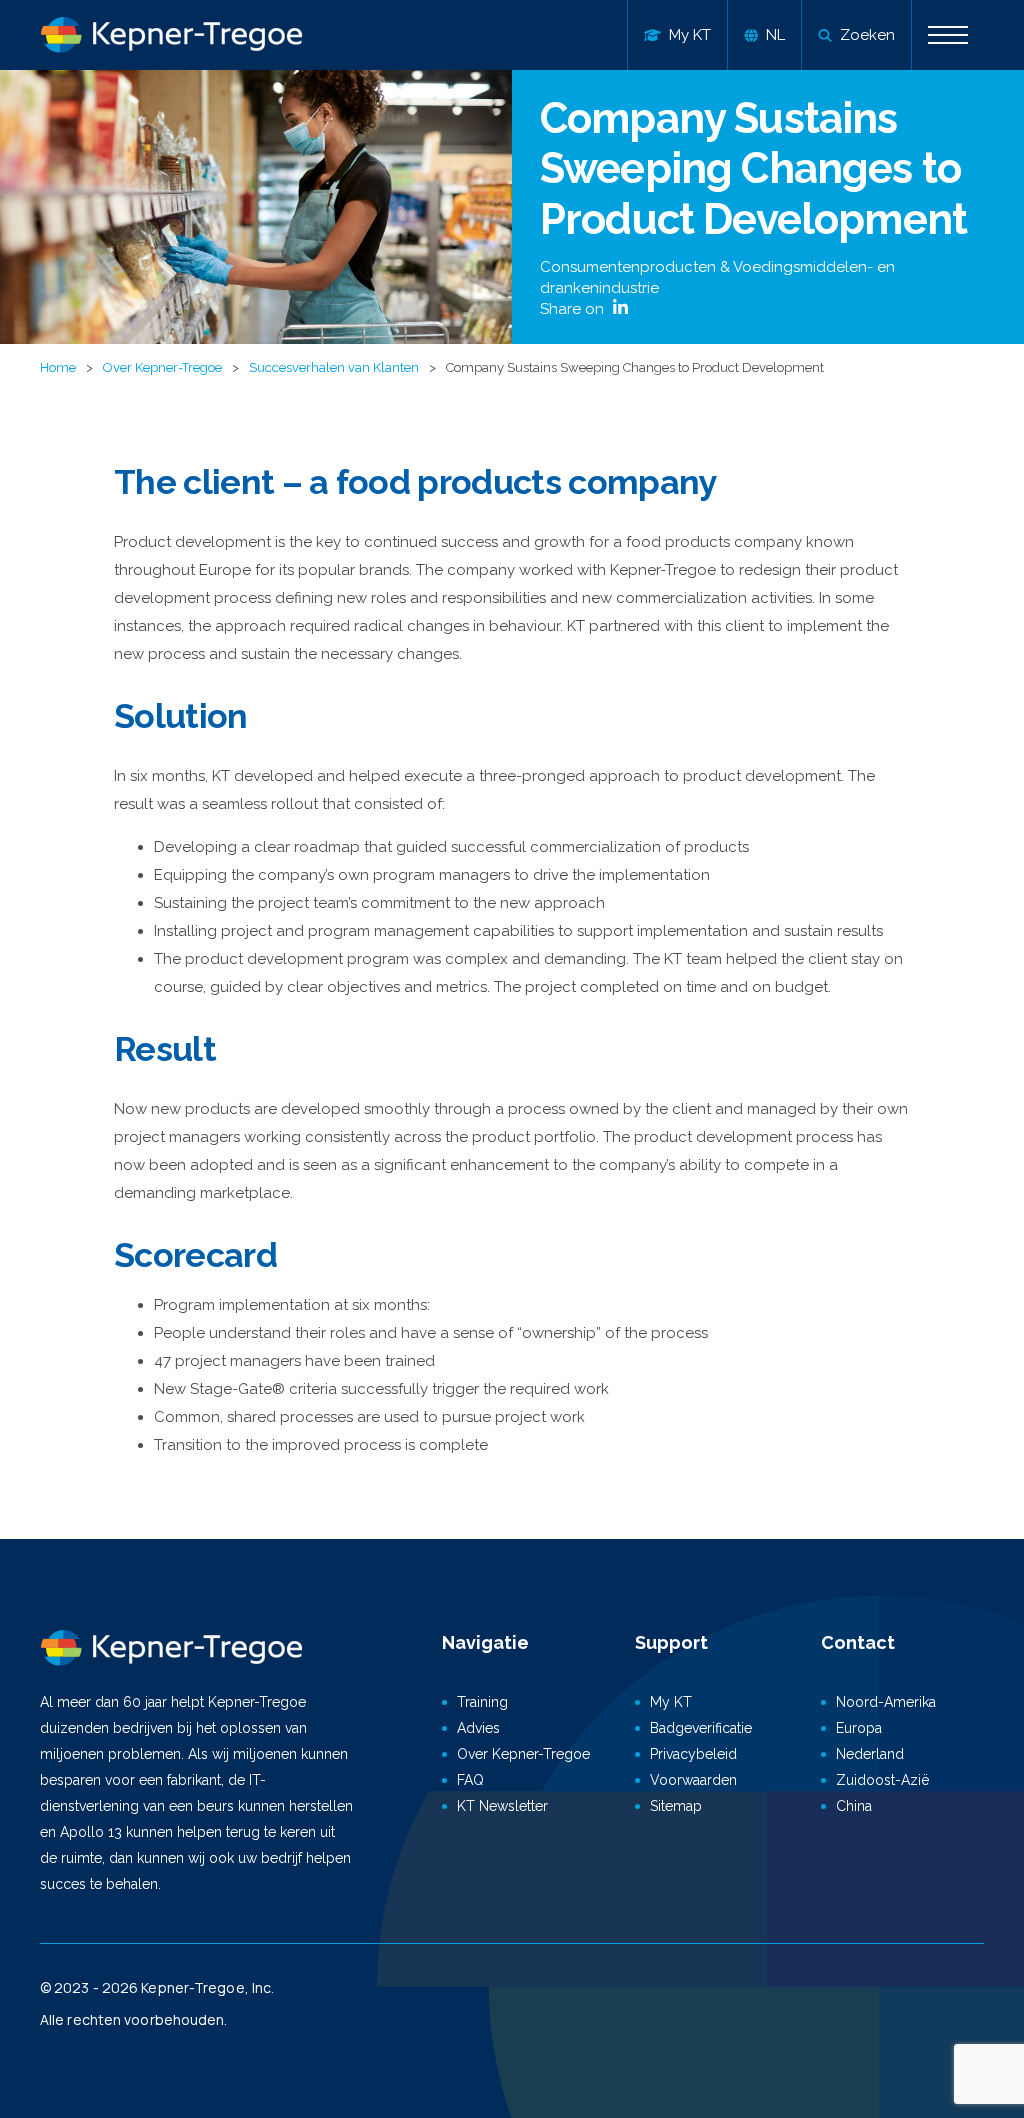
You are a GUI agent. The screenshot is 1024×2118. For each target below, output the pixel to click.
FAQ (470, 1780)
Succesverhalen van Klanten (334, 367)
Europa (859, 1728)
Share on (574, 309)
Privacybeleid (693, 1754)
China (854, 1806)
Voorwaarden (693, 1780)
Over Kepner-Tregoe (162, 367)
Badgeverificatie (701, 1728)
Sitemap (676, 1806)
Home (58, 367)
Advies (478, 1728)
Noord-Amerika (886, 1702)
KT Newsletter (502, 1806)
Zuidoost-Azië (882, 1780)
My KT (671, 1702)
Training (482, 1702)
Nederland (870, 1754)
